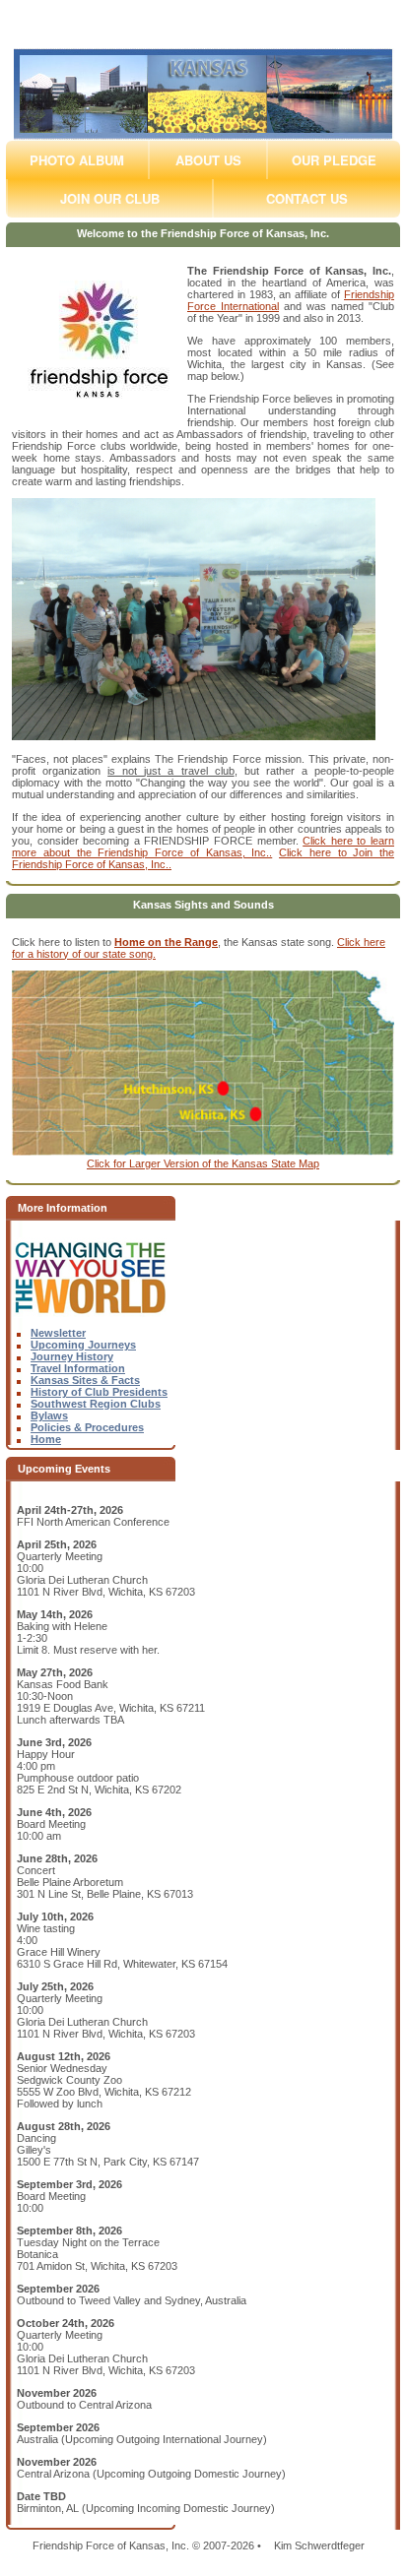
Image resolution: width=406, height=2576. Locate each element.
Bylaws (49, 1415)
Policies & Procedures (87, 1427)
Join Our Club (110, 198)
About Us (208, 160)
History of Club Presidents (99, 1392)
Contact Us (307, 198)
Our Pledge (334, 160)
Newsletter (58, 1333)
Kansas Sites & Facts (85, 1380)
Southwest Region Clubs (96, 1404)
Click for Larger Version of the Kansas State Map (203, 1163)
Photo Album (77, 160)
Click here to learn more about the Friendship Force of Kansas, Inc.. (203, 847)
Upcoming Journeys (83, 1345)
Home (46, 1439)
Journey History (72, 1356)
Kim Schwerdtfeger (319, 2545)
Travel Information (78, 1368)
